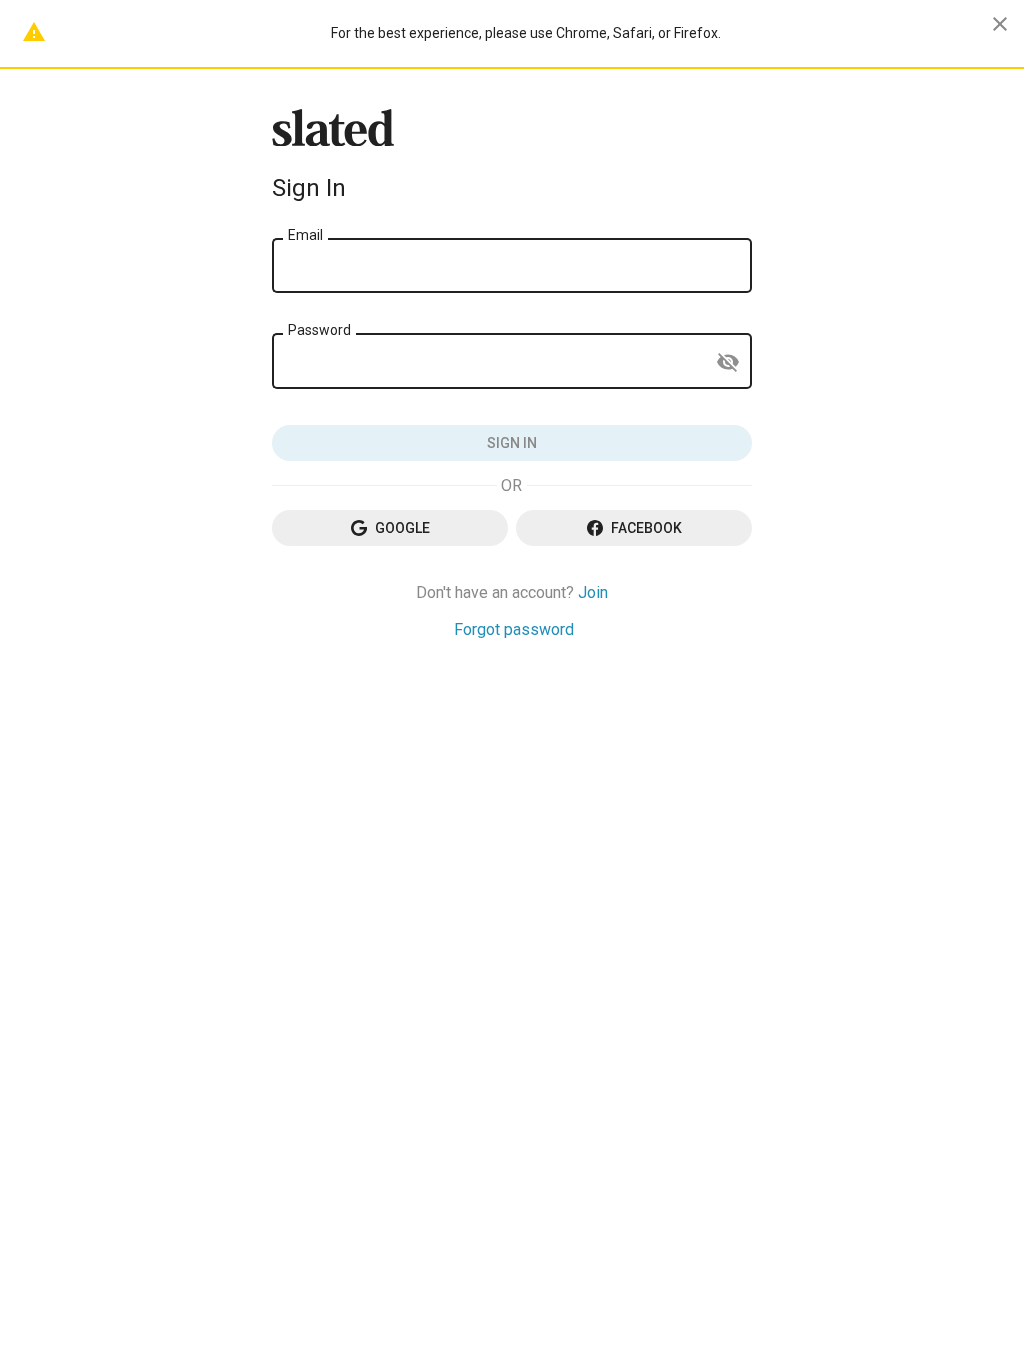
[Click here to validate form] (512, 443)
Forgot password (514, 629)
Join (593, 592)
